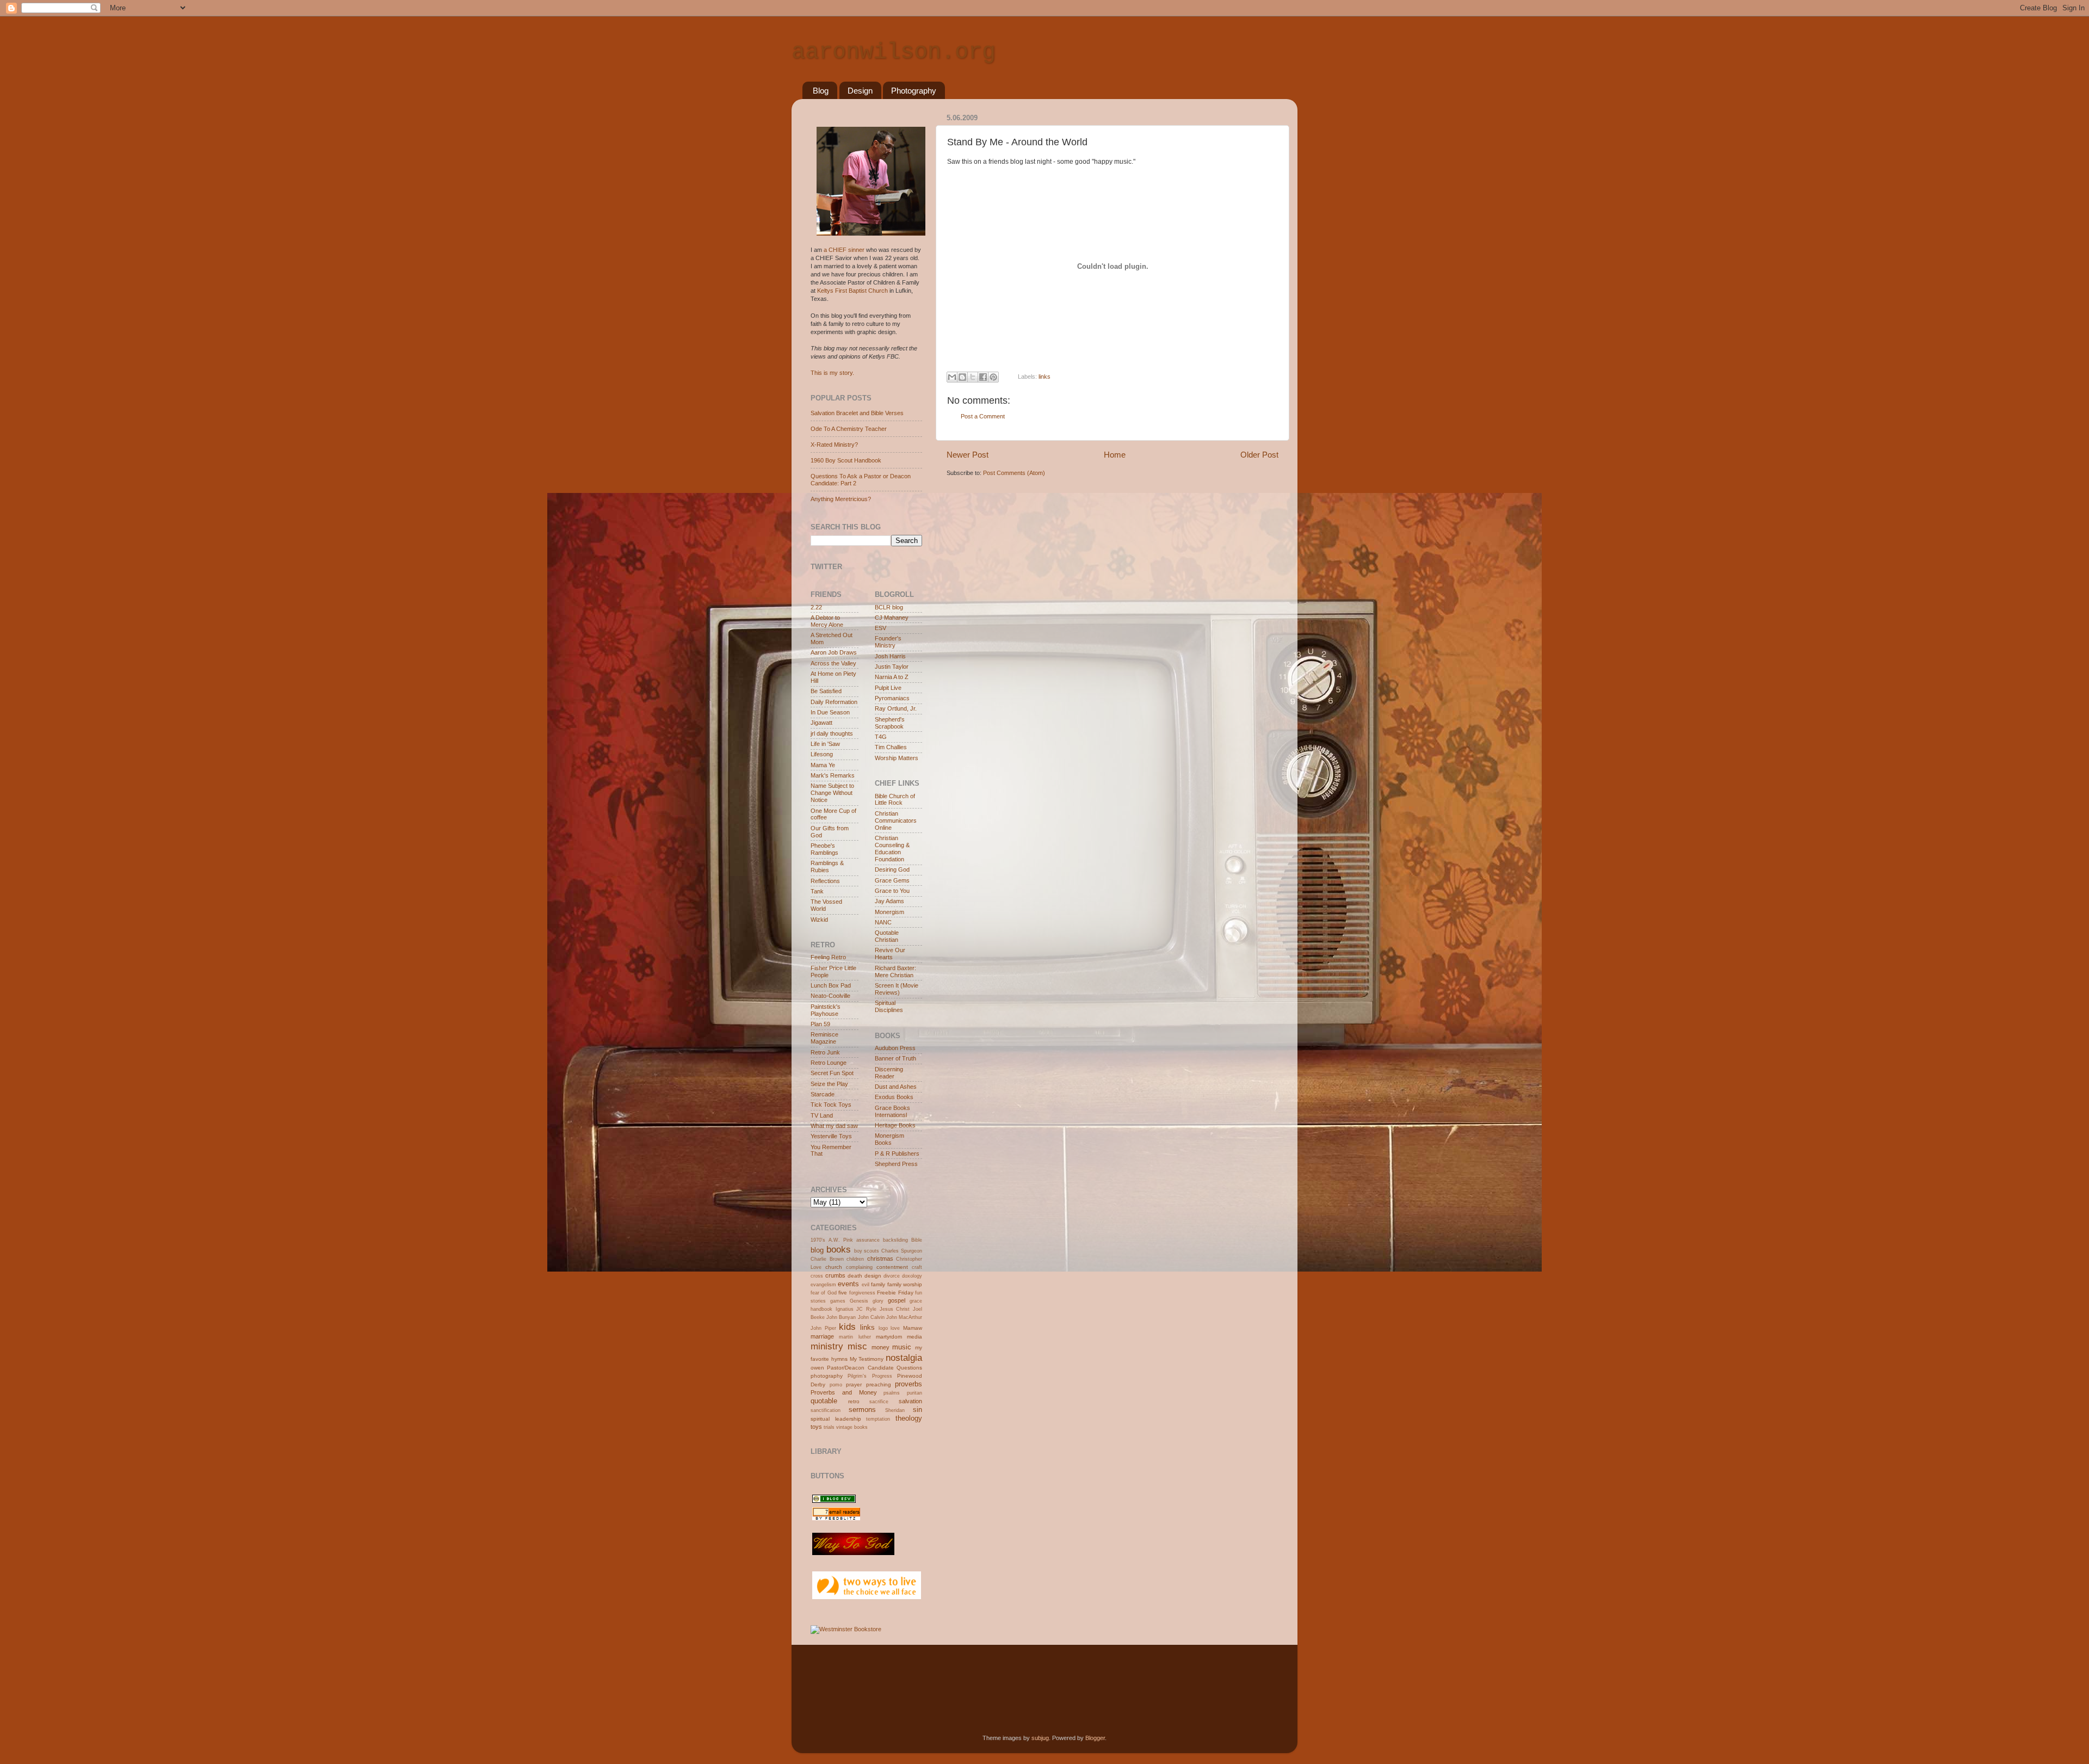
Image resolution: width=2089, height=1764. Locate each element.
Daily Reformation (834, 702)
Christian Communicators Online (896, 821)
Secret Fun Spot (832, 1073)
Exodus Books (894, 1097)
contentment (892, 1267)
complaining (859, 1267)
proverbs (908, 1384)
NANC (883, 922)
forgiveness (862, 1293)
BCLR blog (889, 607)
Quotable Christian (887, 936)
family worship (905, 1284)
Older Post (1259, 455)
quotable (824, 1401)
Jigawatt (821, 723)
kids (847, 1327)
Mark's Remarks (833, 775)
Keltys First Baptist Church (852, 291)
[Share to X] (973, 377)
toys (816, 1427)
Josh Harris (890, 656)
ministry (827, 1346)
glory (878, 1301)
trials (829, 1427)
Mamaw (913, 1328)
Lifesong (822, 754)
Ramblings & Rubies (827, 866)
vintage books (852, 1427)
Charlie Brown (827, 1259)
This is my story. (832, 373)
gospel (897, 1300)
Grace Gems (892, 880)
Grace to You (892, 891)
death (855, 1276)
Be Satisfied (826, 691)
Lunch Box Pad (831, 985)
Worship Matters (897, 758)
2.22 (816, 607)
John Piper (823, 1328)
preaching (879, 1384)
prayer (854, 1384)
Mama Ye (823, 765)
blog (817, 1250)
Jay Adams (889, 901)
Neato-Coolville (830, 996)
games (838, 1301)
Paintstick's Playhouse (826, 1010)
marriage (822, 1336)
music (902, 1347)
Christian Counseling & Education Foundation (892, 849)
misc (857, 1346)
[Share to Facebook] (983, 377)
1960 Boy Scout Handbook (846, 460)
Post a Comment (983, 416)
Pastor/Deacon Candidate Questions (874, 1368)
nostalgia (904, 1358)
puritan (914, 1393)
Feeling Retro (828, 957)
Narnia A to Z (892, 677)
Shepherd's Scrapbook (890, 723)
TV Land (822, 1115)
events (848, 1284)
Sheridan (895, 1410)
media (914, 1337)
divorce (892, 1276)
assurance (868, 1240)
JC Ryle (866, 1309)
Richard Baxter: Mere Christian (895, 972)
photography (827, 1376)
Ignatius (845, 1309)
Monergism (889, 912)
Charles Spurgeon (902, 1251)
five (843, 1293)
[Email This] (952, 377)
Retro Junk (825, 1052)
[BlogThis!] (962, 377)
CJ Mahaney (892, 618)
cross (817, 1276)
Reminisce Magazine (824, 1038)
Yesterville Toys (831, 1136)
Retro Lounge (829, 1063)
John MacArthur (904, 1317)
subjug (1040, 1738)
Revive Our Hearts (890, 954)
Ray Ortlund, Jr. (896, 708)
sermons (862, 1410)
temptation (878, 1419)
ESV (880, 628)
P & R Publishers (897, 1154)
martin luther (855, 1337)
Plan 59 (820, 1024)
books (839, 1249)
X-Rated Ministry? (834, 445)
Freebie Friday (895, 1293)
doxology (912, 1276)
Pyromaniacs (892, 698)
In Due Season (830, 712)
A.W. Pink (841, 1240)
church (834, 1267)
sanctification (826, 1410)
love (895, 1328)
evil (866, 1285)
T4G (881, 737)
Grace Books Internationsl (892, 1111)
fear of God (824, 1293)
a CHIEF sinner (844, 250)
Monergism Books (889, 1139)
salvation (910, 1401)
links (1044, 377)
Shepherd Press (896, 1164)
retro (854, 1401)
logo (883, 1328)
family (878, 1284)
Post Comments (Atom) (1014, 473)
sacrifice (879, 1402)
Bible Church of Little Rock (895, 800)
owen (817, 1368)
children (855, 1259)
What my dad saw (834, 1126)
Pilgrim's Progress (870, 1376)
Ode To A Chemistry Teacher (849, 429)
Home (1115, 455)
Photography (914, 91)
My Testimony (867, 1359)
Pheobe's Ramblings (824, 849)
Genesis (859, 1301)
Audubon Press (895, 1048)
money (880, 1347)
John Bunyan (841, 1317)
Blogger (1095, 1738)
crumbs (835, 1275)
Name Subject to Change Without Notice (832, 793)
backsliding (895, 1240)
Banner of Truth (895, 1058)
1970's (818, 1240)
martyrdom (889, 1337)
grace (916, 1301)
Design (860, 91)
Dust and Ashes (896, 1087)
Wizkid (819, 920)
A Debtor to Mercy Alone (827, 621)
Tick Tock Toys (831, 1105)
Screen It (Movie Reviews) (897, 989)
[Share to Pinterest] (993, 377)
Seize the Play (829, 1084)
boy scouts (867, 1251)
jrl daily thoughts (832, 733)
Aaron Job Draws (834, 652)
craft (917, 1267)
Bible (917, 1240)
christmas (880, 1259)
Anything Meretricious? (841, 499)
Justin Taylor (892, 667)
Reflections (825, 881)
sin (917, 1410)
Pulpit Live (888, 688)
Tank (817, 891)
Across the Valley (833, 663)
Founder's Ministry (888, 642)
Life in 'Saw (825, 744)
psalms (892, 1393)
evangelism (823, 1285)
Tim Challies (891, 747)
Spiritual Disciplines (889, 1006)
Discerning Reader (889, 1073)
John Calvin (871, 1317)
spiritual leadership (836, 1419)
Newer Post (968, 455)
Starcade (823, 1094)
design (873, 1276)
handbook (821, 1309)
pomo (836, 1385)
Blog (821, 91)
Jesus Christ (895, 1309)
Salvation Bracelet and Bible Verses (857, 413)
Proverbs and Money (844, 1392)
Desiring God (892, 869)
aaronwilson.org (894, 52)
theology (909, 1418)
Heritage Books (895, 1125)
